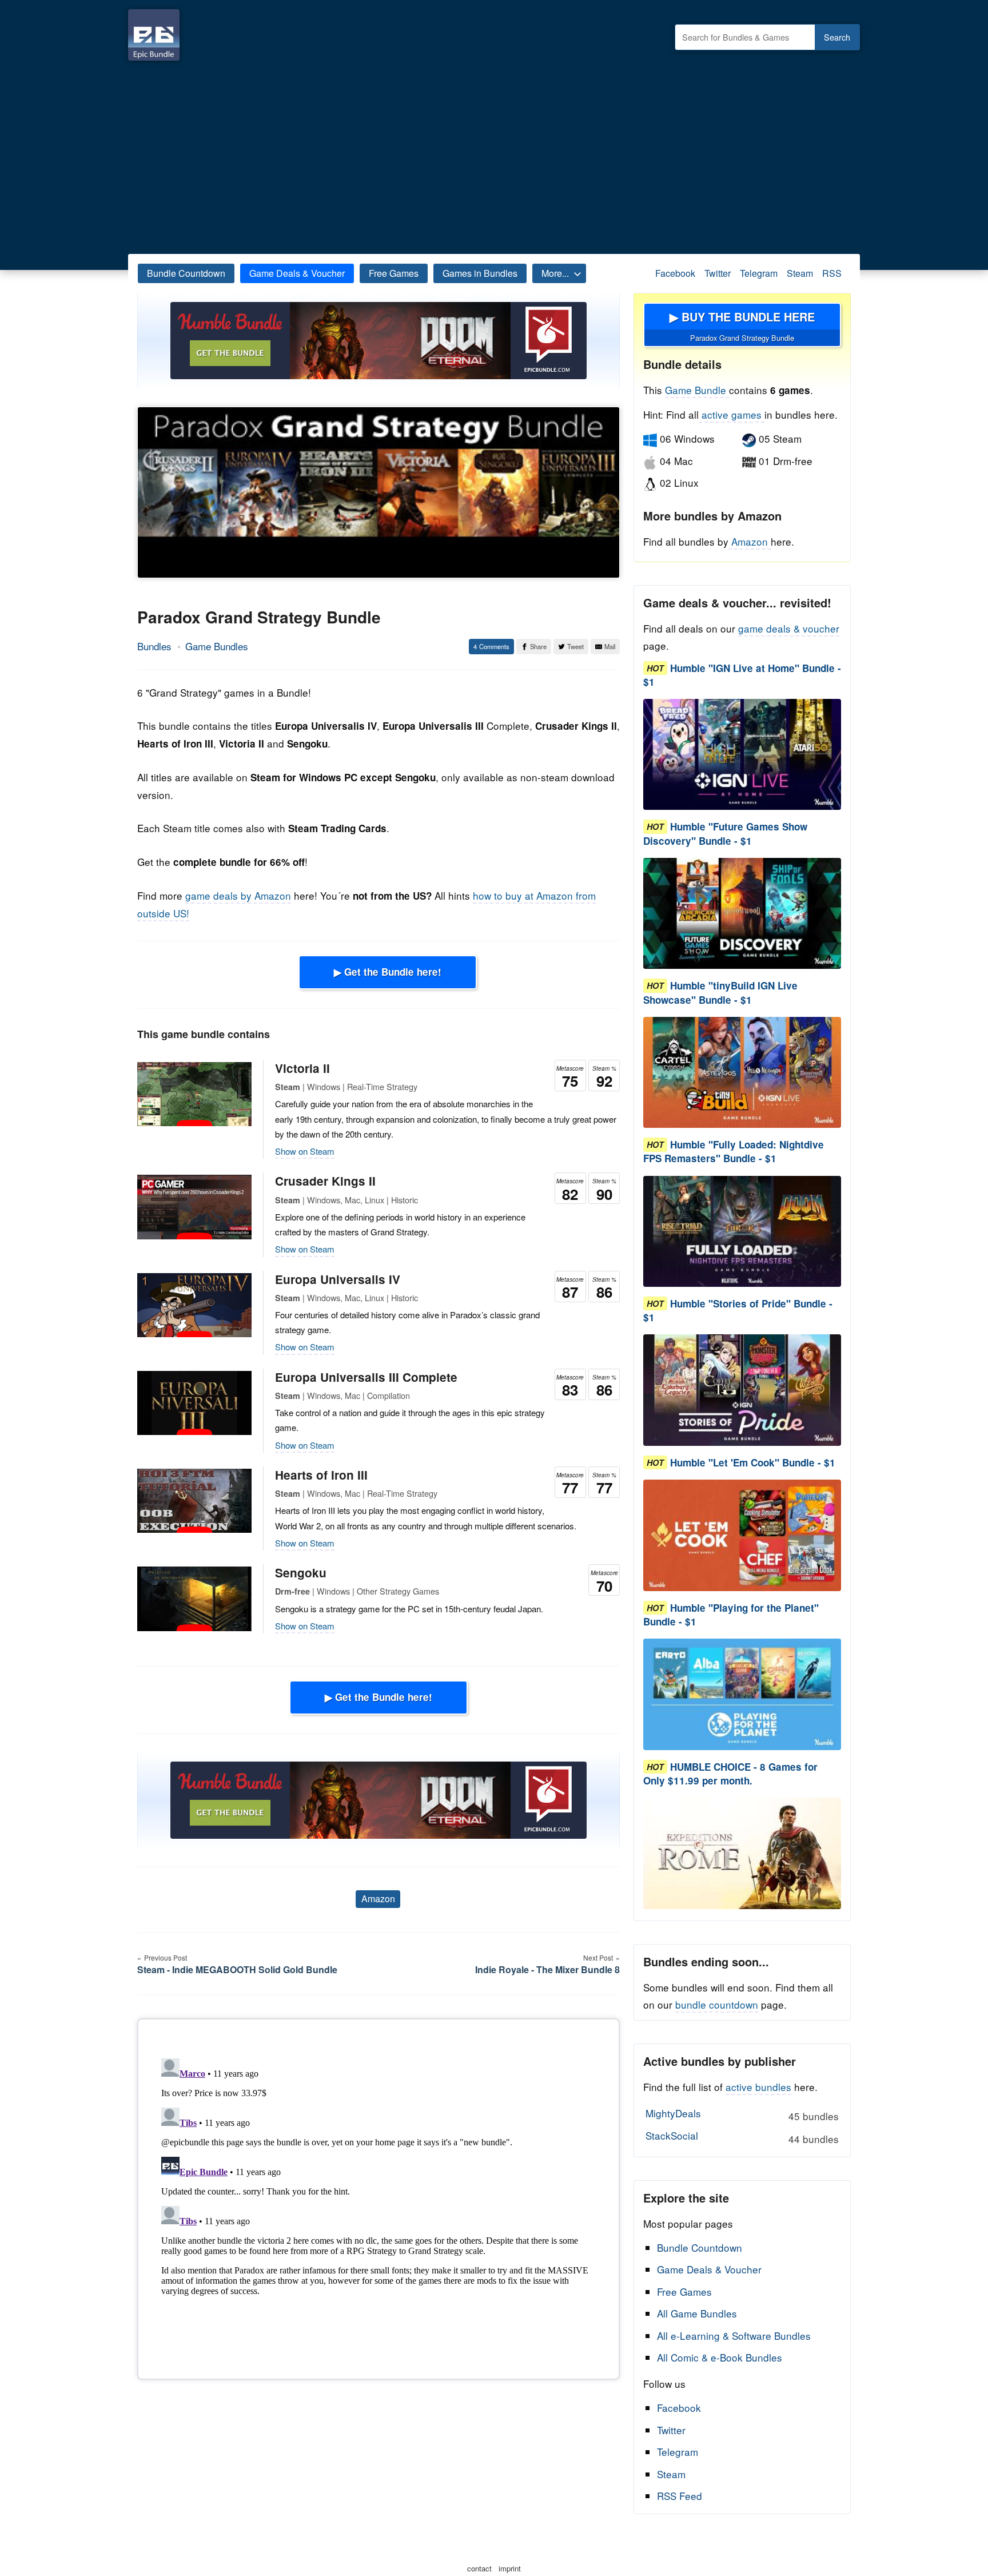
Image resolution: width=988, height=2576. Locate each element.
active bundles (758, 2087)
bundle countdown (717, 2004)
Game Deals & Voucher (297, 273)
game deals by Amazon (238, 895)
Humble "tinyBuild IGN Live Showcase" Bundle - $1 (720, 993)
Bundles (154, 646)
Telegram (759, 273)
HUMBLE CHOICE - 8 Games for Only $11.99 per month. (730, 1774)
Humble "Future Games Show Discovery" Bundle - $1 (725, 834)
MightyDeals (742, 2114)
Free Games (394, 273)
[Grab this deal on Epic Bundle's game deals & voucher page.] (742, 755)
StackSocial (742, 2137)
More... (555, 273)
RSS (832, 273)
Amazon (378, 1899)
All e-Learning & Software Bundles (734, 2336)
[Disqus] (379, 2197)
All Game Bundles (697, 2313)
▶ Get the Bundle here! (388, 972)
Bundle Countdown (186, 273)
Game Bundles (217, 646)
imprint (510, 2568)
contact (479, 2568)
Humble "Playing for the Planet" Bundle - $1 (731, 1615)
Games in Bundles (480, 273)
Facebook (675, 273)
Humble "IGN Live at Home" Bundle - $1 (742, 675)
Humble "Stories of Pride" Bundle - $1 (738, 1310)
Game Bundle (697, 390)
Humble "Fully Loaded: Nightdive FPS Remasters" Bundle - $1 (734, 1152)
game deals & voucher (789, 628)
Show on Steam (305, 1151)
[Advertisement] (494, 154)
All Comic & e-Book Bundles (720, 2357)
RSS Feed (680, 2496)
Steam (800, 273)
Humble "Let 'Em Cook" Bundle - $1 (753, 1462)
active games (732, 414)
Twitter (718, 273)
